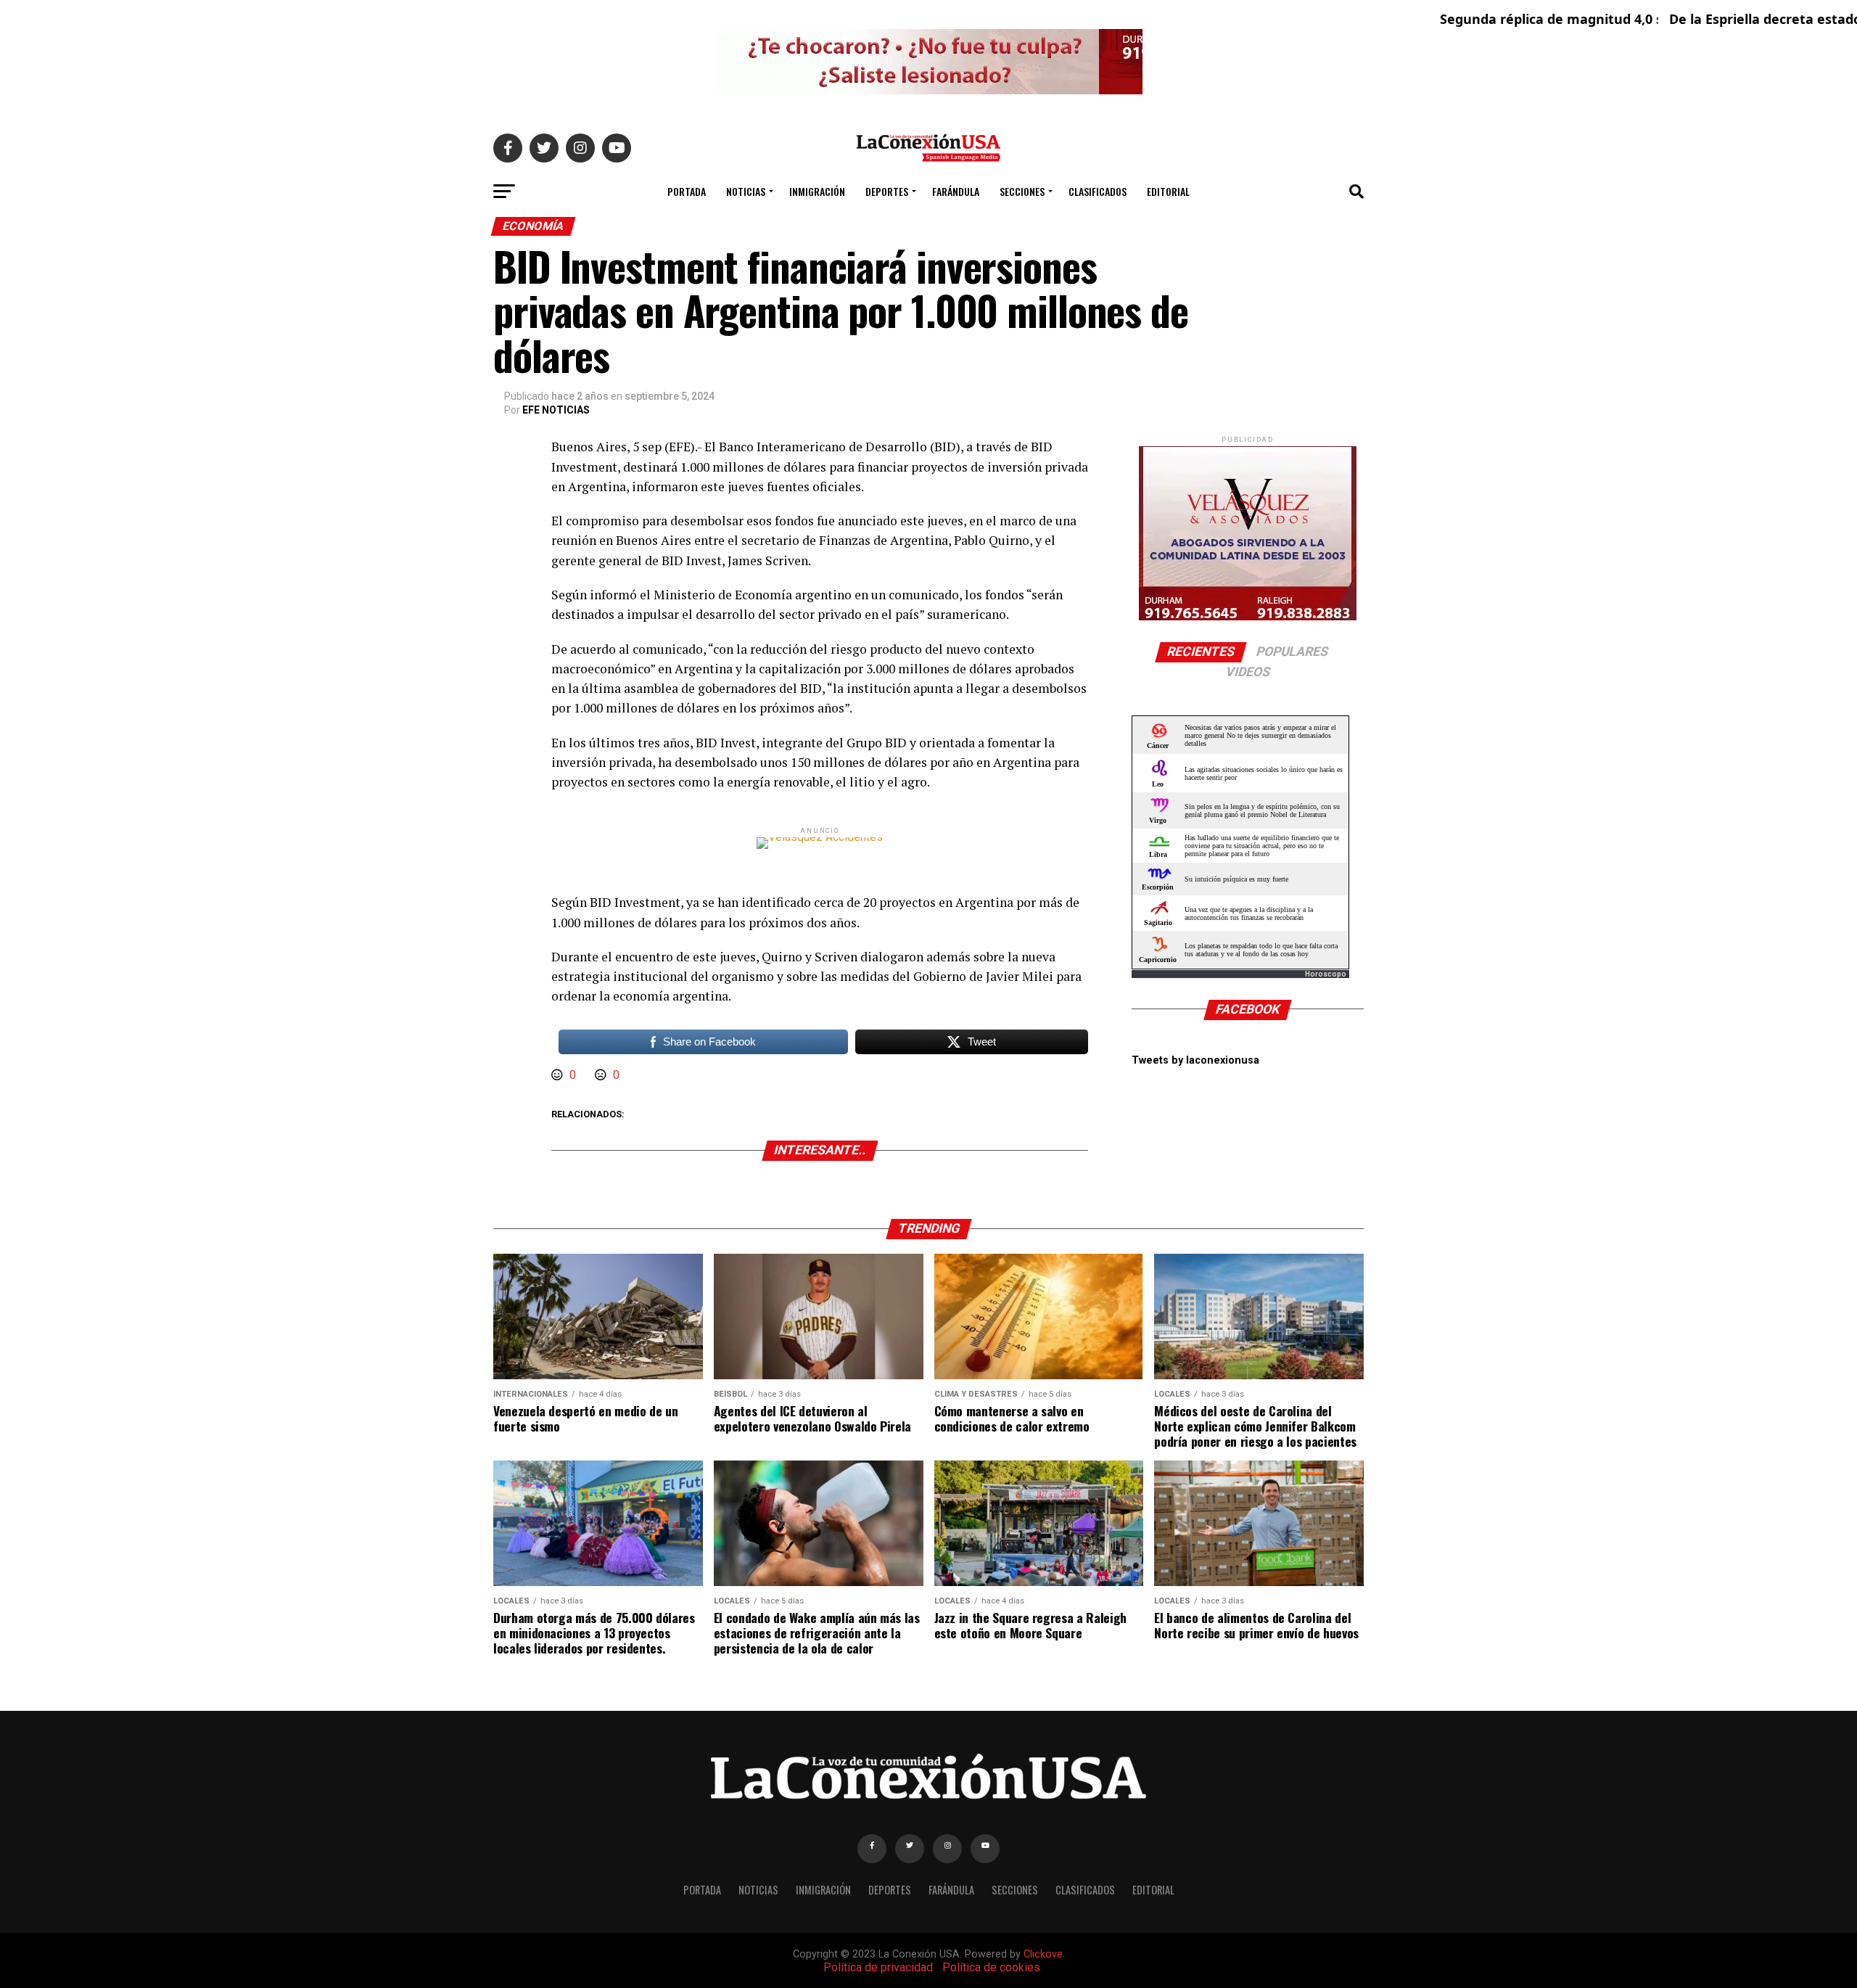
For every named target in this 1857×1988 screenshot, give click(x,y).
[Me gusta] (559, 1075)
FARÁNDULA (956, 191)
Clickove (1043, 1954)
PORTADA (687, 191)
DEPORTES (887, 191)
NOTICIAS (746, 191)
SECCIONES (1022, 191)
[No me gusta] (602, 1075)
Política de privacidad (878, 1967)
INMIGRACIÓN (817, 191)
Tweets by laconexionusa (1195, 1060)
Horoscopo (1326, 974)
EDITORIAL (1168, 191)
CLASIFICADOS (1098, 191)
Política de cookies (991, 1967)
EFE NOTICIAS (556, 410)
